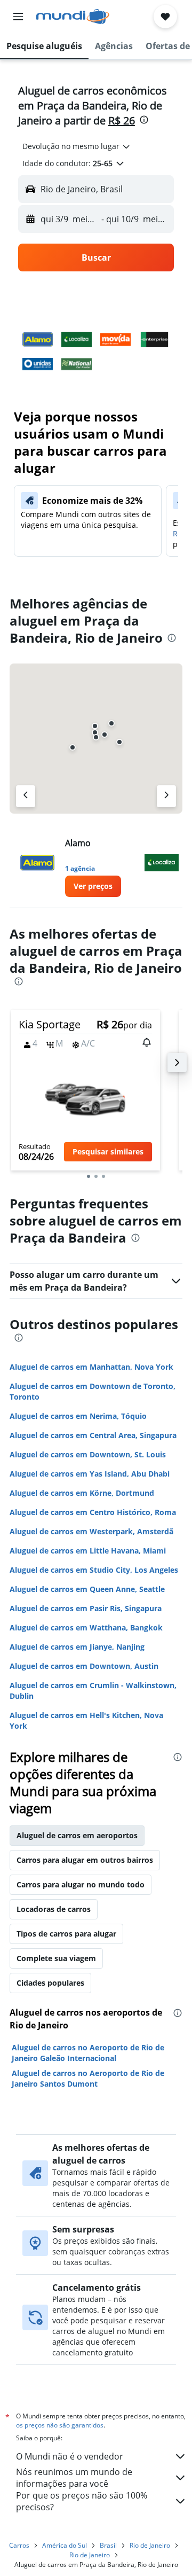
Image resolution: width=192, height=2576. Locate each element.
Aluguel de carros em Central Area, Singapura (93, 1435)
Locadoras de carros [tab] (54, 1909)
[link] (93, 886)
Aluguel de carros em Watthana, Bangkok (86, 1627)
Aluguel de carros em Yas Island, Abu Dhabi (90, 1474)
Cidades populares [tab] (50, 1983)
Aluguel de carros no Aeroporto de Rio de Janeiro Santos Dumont (88, 2078)
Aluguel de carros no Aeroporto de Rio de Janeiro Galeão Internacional (88, 2053)
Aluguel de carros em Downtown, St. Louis (88, 1454)
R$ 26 (122, 120)
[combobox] (77, 146)
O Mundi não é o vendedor (70, 2456)
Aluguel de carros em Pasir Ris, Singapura (86, 1608)
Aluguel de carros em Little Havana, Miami (88, 1551)
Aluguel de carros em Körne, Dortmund (82, 1493)
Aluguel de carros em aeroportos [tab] (77, 1835)
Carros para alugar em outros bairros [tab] (85, 1860)
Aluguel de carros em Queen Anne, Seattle (87, 1589)
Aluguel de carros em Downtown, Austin (84, 1666)
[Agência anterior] (26, 796)
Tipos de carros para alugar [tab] (66, 1934)
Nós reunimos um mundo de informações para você (74, 2478)
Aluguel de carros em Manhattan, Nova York (91, 1367)
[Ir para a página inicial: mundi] (73, 17)
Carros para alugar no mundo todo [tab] (81, 1884)
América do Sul (65, 2545)
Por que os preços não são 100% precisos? (82, 2501)
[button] (18, 17)
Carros (19, 2545)
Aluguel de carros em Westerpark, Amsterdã (91, 1531)
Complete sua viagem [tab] (56, 1958)
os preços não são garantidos (60, 2425)
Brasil (108, 2545)
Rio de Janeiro (150, 2545)
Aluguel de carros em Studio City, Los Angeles (94, 1570)
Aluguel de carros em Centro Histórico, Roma (93, 1512)
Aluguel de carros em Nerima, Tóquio (78, 1416)
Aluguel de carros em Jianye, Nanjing (77, 1647)
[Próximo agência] (166, 796)
